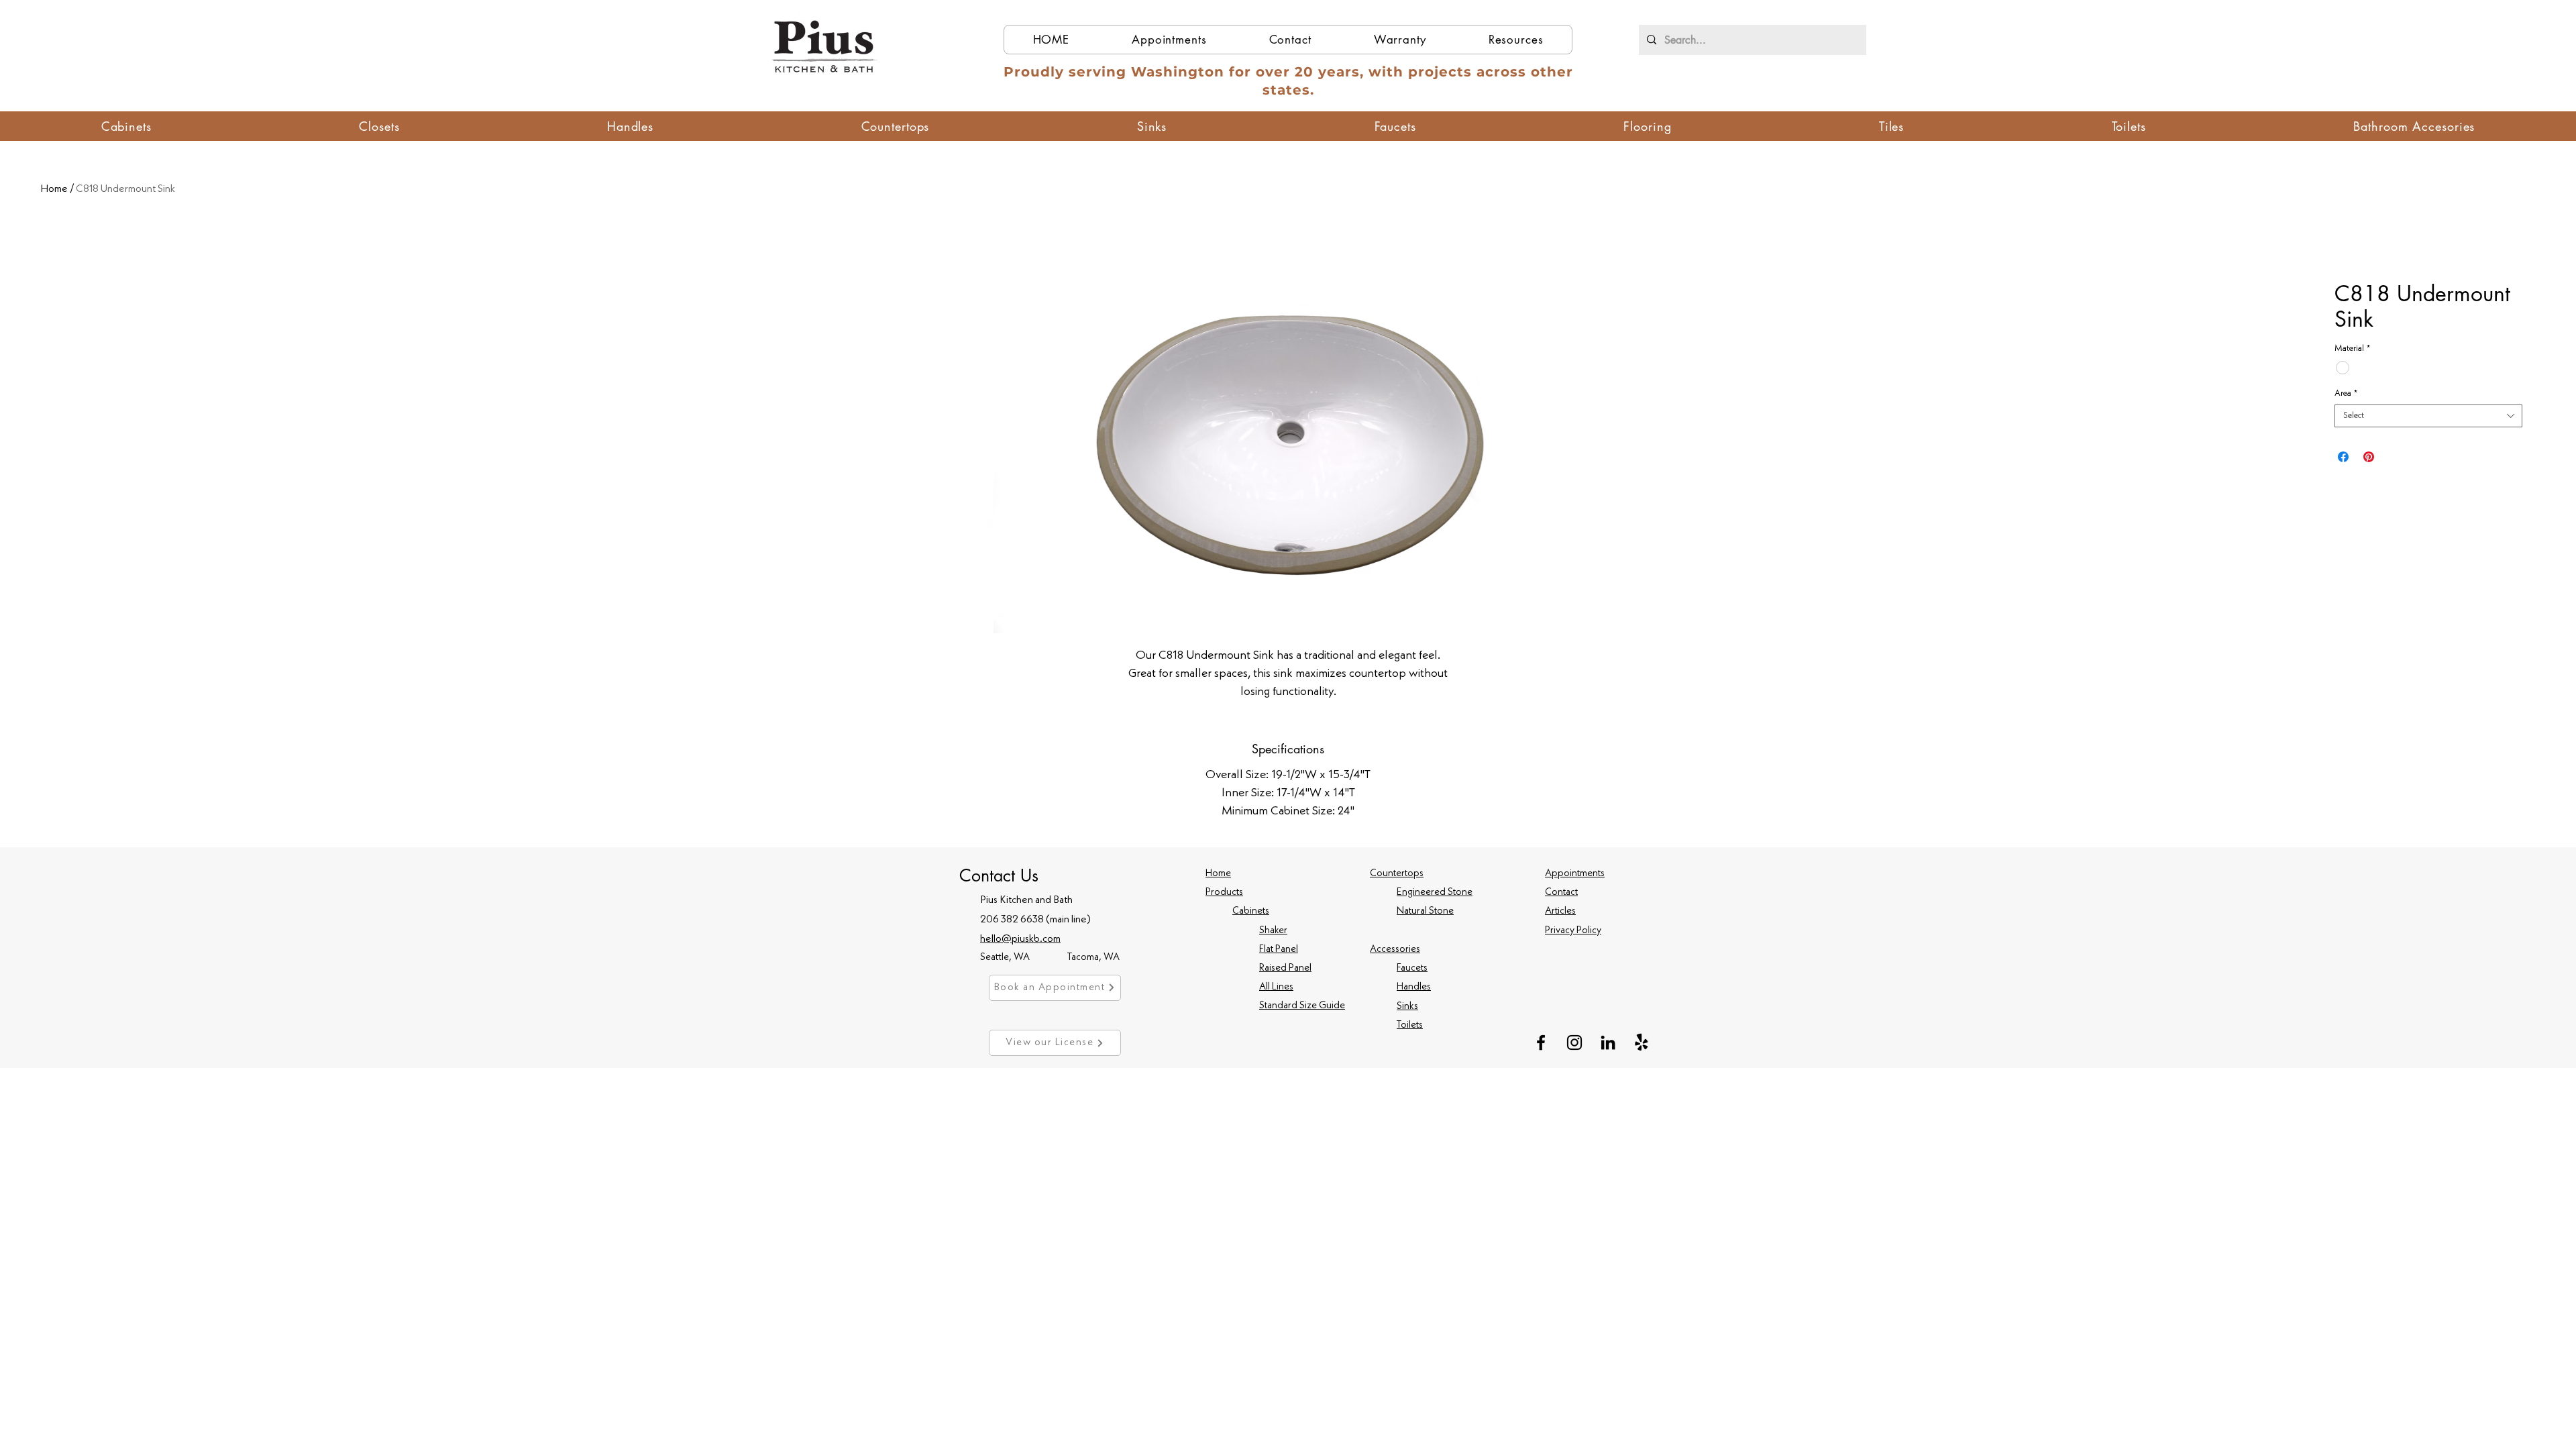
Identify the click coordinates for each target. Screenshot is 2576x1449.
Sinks (1407, 1007)
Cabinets (1251, 911)
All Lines (1276, 987)
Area (2346, 393)
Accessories (1395, 950)
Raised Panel (1285, 968)
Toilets (1410, 1025)
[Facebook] (1541, 1042)
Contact (1561, 893)
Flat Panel (1279, 950)
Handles (1414, 987)
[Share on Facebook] (2343, 457)
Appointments (1575, 874)
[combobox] (2428, 416)
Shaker (1273, 931)
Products (1224, 893)
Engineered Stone (1435, 893)
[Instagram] (1574, 1042)
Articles (1560, 911)
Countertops (1397, 874)
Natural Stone (1425, 911)
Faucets (1412, 968)
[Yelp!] (1642, 1042)
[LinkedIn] (1608, 1042)
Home (54, 189)
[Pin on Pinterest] (2369, 457)
